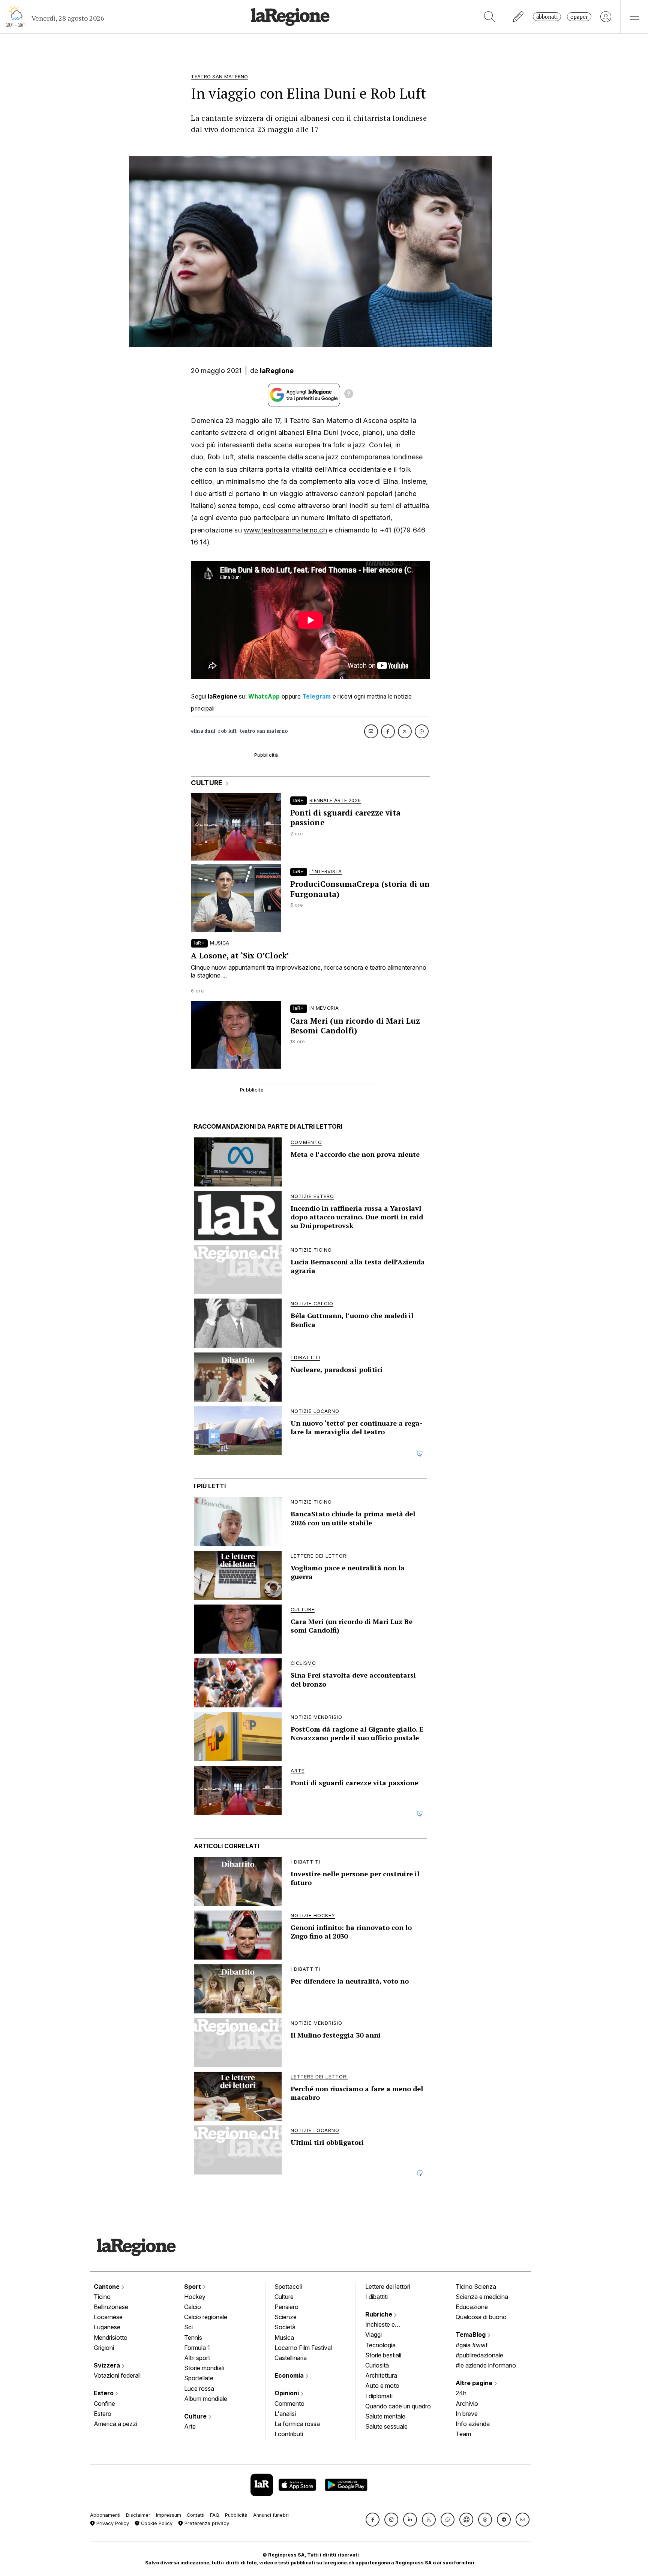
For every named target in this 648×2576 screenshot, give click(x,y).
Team (463, 2434)
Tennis (193, 2338)
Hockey (195, 2297)
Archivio (467, 2404)
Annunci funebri (271, 2515)
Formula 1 (197, 2348)
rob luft (227, 731)
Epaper (579, 17)
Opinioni (287, 2393)
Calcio (193, 2307)
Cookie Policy (156, 2523)
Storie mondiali (204, 2368)
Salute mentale (385, 2416)
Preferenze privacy (206, 2523)
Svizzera (108, 2365)
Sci (188, 2327)
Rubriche (379, 2314)
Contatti (196, 2515)
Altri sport (197, 2358)
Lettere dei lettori (388, 2287)
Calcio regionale (206, 2317)
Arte (190, 2426)
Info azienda (473, 2424)
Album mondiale (206, 2399)
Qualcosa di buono (481, 2317)
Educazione (472, 2307)
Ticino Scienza (476, 2287)
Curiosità (377, 2365)
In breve (467, 2414)
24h (461, 2393)
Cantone (107, 2287)
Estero (104, 2393)
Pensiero (286, 2307)
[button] (373, 2520)
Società (285, 2327)
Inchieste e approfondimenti (387, 2325)
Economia (290, 2375)
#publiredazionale (479, 2355)
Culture (196, 2416)
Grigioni (104, 2348)
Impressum (169, 2515)
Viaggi (373, 2335)
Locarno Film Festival (303, 2348)
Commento (289, 2404)
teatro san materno (264, 731)
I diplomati (379, 2396)
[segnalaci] (518, 17)
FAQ (215, 2515)
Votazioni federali (117, 2375)
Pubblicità (236, 2515)
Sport (193, 2287)
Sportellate (199, 2378)
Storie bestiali (383, 2355)
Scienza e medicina (482, 2297)
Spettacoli (288, 2287)
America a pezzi (115, 2424)
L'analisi (285, 2414)
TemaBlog (471, 2335)
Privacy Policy (112, 2523)
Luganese (107, 2327)
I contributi (289, 2434)
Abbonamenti (105, 2515)
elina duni (203, 731)
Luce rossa (199, 2389)
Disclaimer (138, 2515)
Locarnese (108, 2317)
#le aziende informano (486, 2365)
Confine (104, 2404)
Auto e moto (382, 2386)
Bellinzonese (111, 2307)
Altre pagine (475, 2383)
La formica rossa (297, 2424)
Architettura (381, 2375)
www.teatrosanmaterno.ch (285, 530)
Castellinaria (291, 2358)
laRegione (277, 371)
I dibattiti (376, 2297)
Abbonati (547, 17)
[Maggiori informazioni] (349, 395)
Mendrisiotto (111, 2338)
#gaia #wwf (472, 2345)
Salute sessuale (386, 2426)
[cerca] (490, 17)
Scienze (286, 2317)
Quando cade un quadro (398, 2406)
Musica (284, 2338)
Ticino (102, 2297)
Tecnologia (380, 2345)
